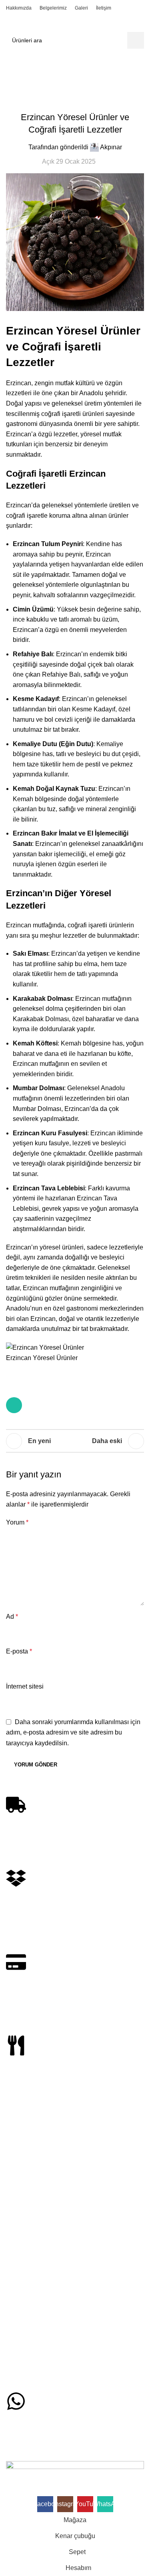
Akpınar (111, 147)
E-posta (19, 1651)
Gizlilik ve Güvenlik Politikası (42, 2314)
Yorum (17, 1522)
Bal (46, 654)
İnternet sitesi (25, 1686)
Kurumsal (22, 2273)
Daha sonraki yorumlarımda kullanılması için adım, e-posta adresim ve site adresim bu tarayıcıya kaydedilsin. (73, 1733)
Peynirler (17, 2197)
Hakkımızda (21, 2349)
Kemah (71, 1043)
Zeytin (14, 2251)
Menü (14, 2336)
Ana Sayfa (21, 74)
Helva (13, 2238)
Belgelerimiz (21, 2363)
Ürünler (20, 2183)
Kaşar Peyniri (23, 2224)
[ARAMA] (136, 40)
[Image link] (75, 2466)
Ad (12, 1617)
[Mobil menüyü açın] (9, 24)
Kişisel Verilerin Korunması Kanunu (50, 2301)
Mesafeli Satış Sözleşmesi (39, 2287)
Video (13, 2377)
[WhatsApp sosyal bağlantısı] (14, 1405)
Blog (51, 74)
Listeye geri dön (75, 1441)
